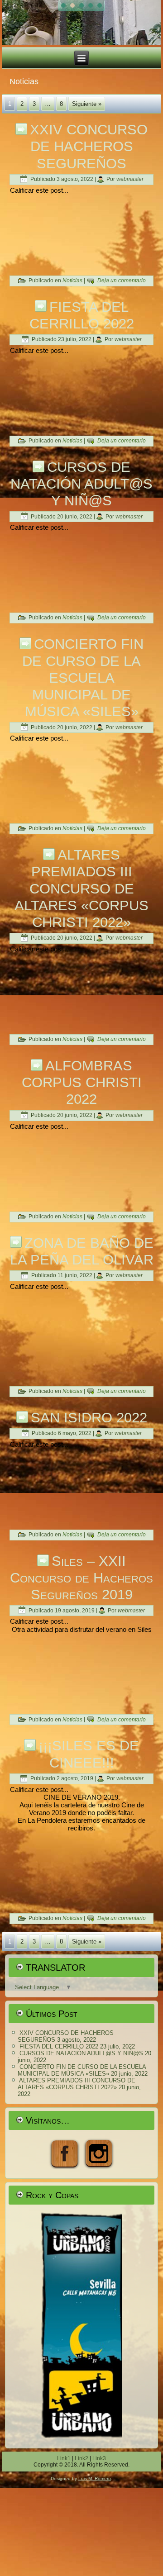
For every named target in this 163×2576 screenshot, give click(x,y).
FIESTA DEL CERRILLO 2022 (59, 2046)
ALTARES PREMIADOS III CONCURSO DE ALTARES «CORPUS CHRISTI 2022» (81, 889)
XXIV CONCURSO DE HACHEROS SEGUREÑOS (89, 146)
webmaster (130, 179)
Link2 (81, 2458)
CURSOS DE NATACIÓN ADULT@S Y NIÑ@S (81, 484)
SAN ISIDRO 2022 (89, 1418)
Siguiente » (87, 104)
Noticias (72, 280)
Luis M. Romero (95, 2479)
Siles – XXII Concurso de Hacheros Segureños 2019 (81, 1578)
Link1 (64, 2458)
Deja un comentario (122, 280)
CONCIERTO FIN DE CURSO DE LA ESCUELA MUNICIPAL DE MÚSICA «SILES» (83, 678)
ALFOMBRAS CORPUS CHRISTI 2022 (82, 1082)
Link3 (99, 2458)
